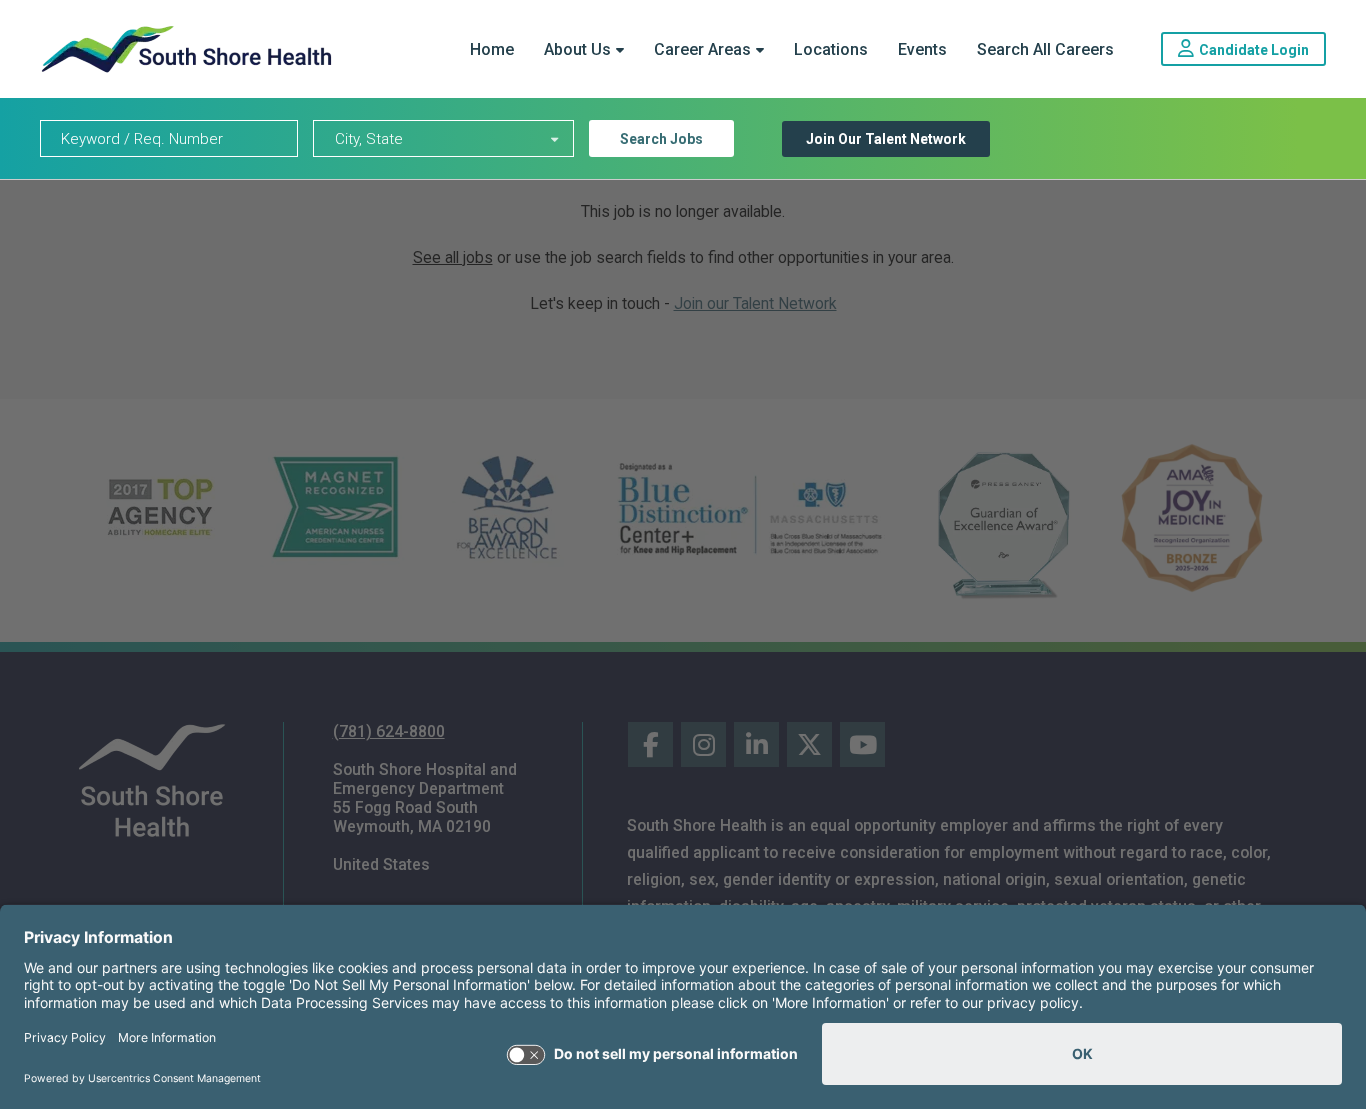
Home (492, 49)
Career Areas (702, 49)
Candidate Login (1262, 48)
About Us (577, 49)
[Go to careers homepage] (186, 49)
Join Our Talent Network (886, 139)
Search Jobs (661, 139)
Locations (831, 49)
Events (922, 49)
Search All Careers (1045, 49)
